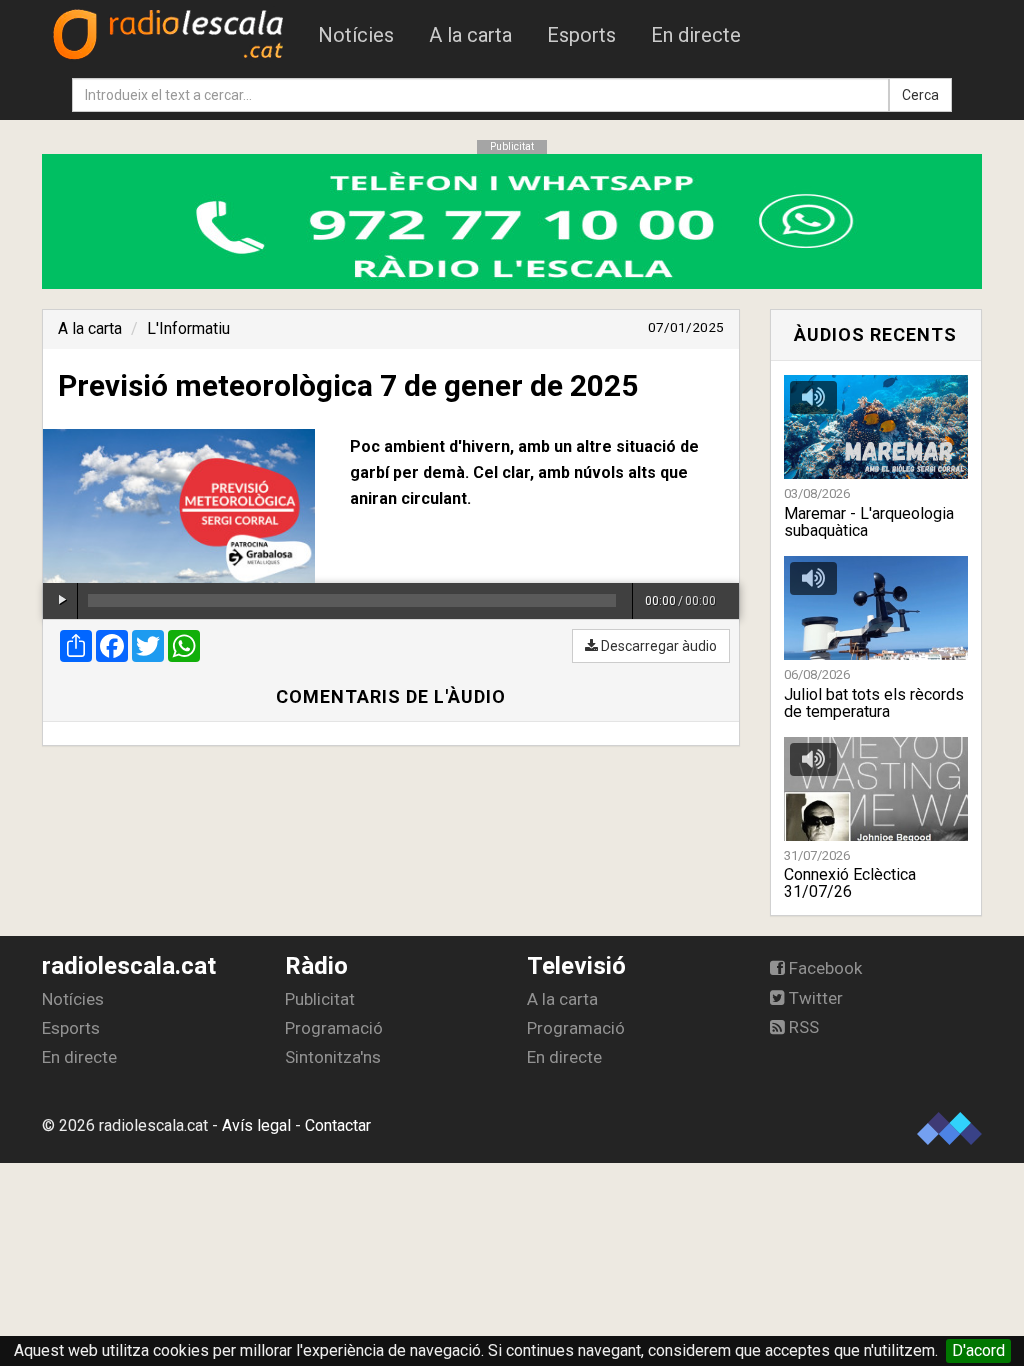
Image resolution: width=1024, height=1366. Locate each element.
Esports (581, 35)
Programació (334, 1028)
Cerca (920, 95)
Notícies (356, 35)
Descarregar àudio (657, 646)
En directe (696, 35)
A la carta (470, 35)
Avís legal (256, 1125)
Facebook (823, 968)
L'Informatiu (188, 328)
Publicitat (320, 999)
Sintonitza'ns (333, 1057)
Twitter (814, 998)
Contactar (338, 1125)
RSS (802, 1027)
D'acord (978, 1350)
